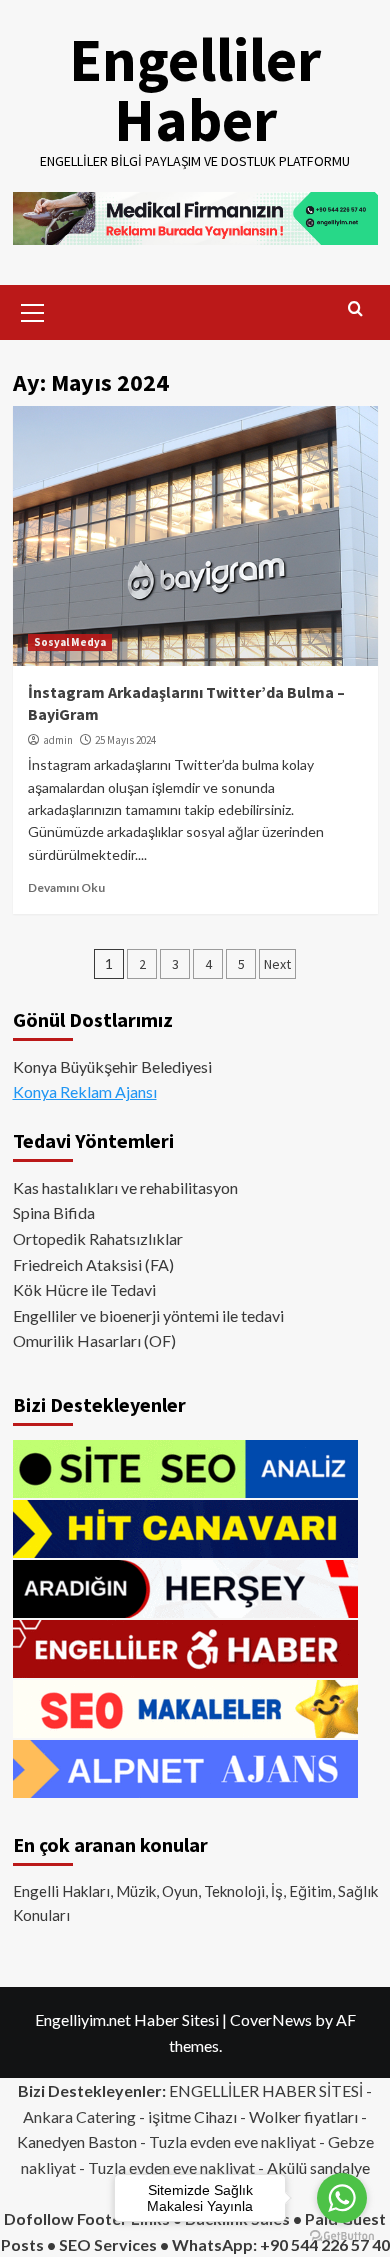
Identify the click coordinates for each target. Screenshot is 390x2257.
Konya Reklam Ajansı (85, 1091)
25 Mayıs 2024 (125, 740)
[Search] (355, 309)
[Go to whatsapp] (342, 2198)
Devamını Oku (66, 887)
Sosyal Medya (70, 642)
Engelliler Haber (195, 89)
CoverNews (271, 2019)
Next (277, 964)
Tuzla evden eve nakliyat (232, 2141)
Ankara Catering (79, 2116)
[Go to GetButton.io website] (342, 2236)
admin (58, 740)
